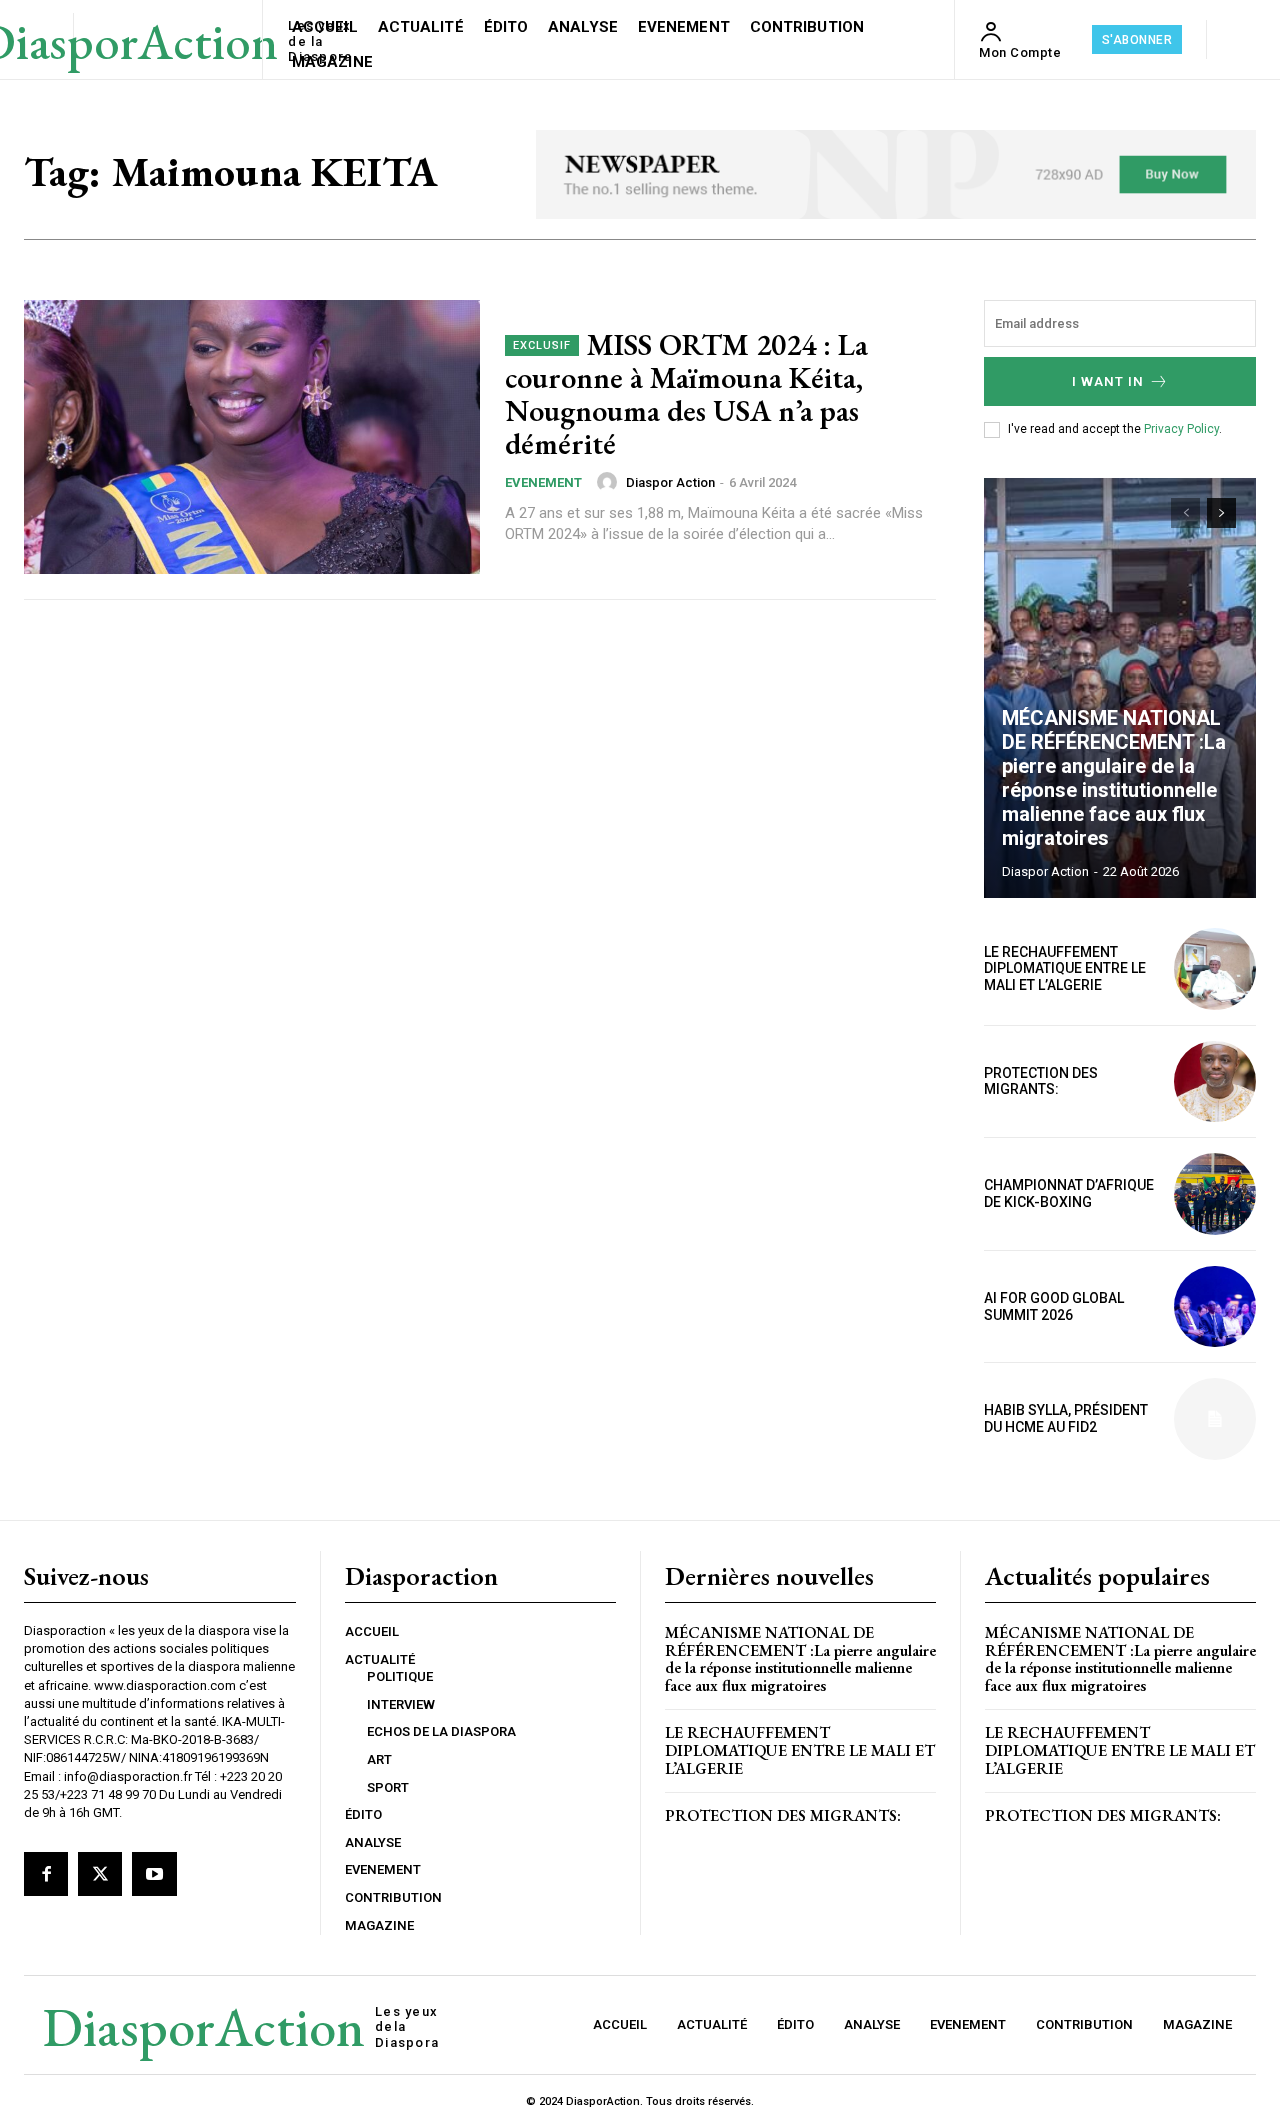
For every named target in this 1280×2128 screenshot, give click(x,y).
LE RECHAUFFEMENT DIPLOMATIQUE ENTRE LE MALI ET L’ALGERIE (1065, 969)
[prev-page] (1185, 513)
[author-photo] (610, 482)
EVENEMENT (543, 482)
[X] (100, 1874)
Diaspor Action (670, 482)
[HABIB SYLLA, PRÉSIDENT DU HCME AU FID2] (1215, 1419)
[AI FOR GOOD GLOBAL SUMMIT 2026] (1215, 1307)
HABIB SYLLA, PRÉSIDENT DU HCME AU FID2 (1066, 1418)
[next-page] (1221, 513)
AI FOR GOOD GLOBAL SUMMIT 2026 (1054, 1306)
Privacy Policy (1181, 429)
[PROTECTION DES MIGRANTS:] (1215, 1082)
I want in (1108, 381)
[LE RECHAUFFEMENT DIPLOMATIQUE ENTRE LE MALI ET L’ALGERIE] (1215, 969)
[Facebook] (46, 1874)
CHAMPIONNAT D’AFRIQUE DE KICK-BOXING (1069, 1193)
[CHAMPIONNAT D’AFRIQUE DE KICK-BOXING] (1215, 1194)
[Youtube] (154, 1874)
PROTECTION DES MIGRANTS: (1041, 1081)
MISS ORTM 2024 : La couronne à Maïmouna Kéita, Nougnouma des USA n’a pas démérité (686, 394)
